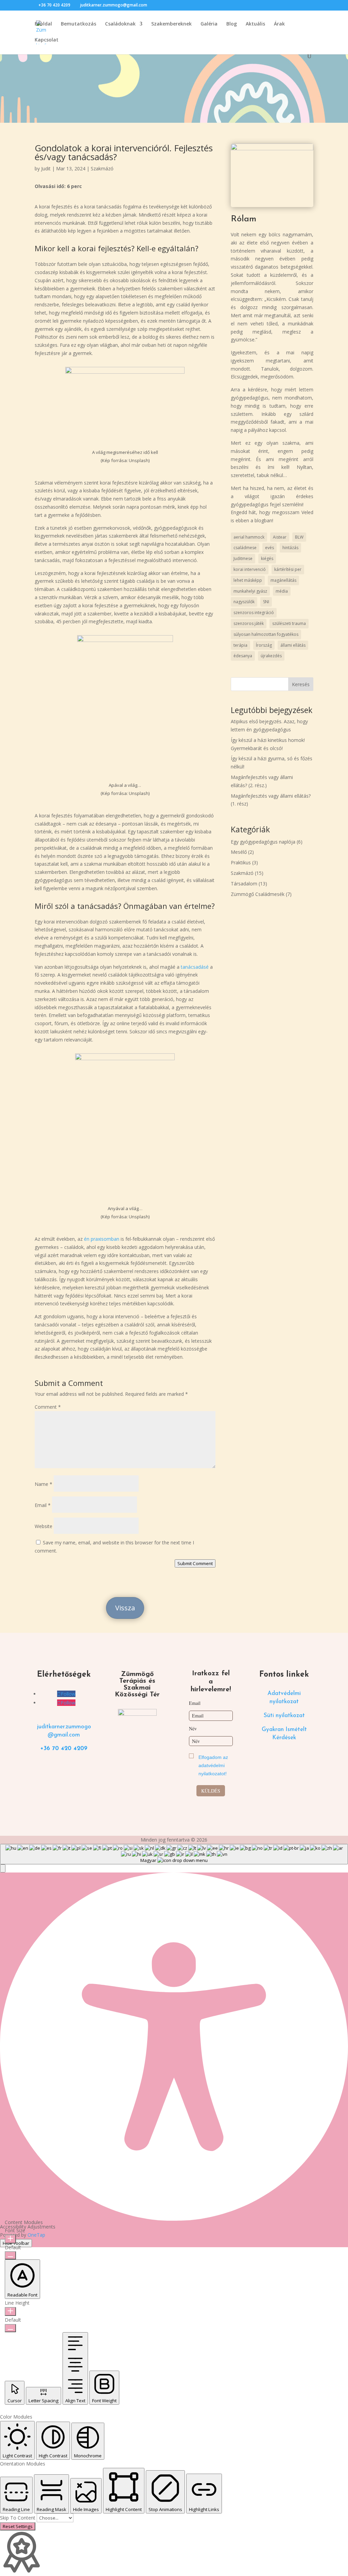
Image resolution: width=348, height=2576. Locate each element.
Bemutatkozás (79, 24)
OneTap (36, 2235)
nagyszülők (244, 602)
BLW (299, 537)
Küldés (211, 1791)
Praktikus (241, 862)
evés (269, 548)
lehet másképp (248, 580)
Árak (279, 24)
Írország (264, 645)
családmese (245, 548)
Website (43, 1526)
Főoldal (43, 24)
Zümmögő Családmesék (258, 894)
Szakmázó (102, 168)
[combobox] (174, 1854)
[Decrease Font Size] (10, 2255)
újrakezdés (271, 656)
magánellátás (283, 580)
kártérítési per (288, 569)
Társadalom (244, 884)
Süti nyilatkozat (284, 1716)
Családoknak (120, 24)
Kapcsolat (47, 40)
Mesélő (239, 852)
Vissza (125, 1608)
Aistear (280, 537)
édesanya (243, 656)
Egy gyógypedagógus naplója (263, 842)
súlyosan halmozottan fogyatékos (266, 634)
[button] (3, 1868)
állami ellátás (293, 645)
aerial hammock (249, 537)
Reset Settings (18, 2526)
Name (43, 1484)
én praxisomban (102, 1239)
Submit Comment (195, 1563)
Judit (46, 168)
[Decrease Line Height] (10, 2328)
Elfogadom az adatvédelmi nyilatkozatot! (213, 1765)
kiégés (267, 558)
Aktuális (255, 24)
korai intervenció (250, 569)
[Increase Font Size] (10, 2239)
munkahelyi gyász (250, 591)
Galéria (209, 24)
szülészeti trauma (289, 623)
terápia (240, 645)
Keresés (301, 684)
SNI (266, 602)
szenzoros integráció (254, 613)
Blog (232, 24)
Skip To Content (18, 2518)
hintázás (290, 548)
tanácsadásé (195, 967)
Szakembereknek (171, 24)
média (282, 591)
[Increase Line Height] (10, 2311)
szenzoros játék (249, 623)
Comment (48, 1407)
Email (43, 1505)
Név (193, 1728)
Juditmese (243, 558)
